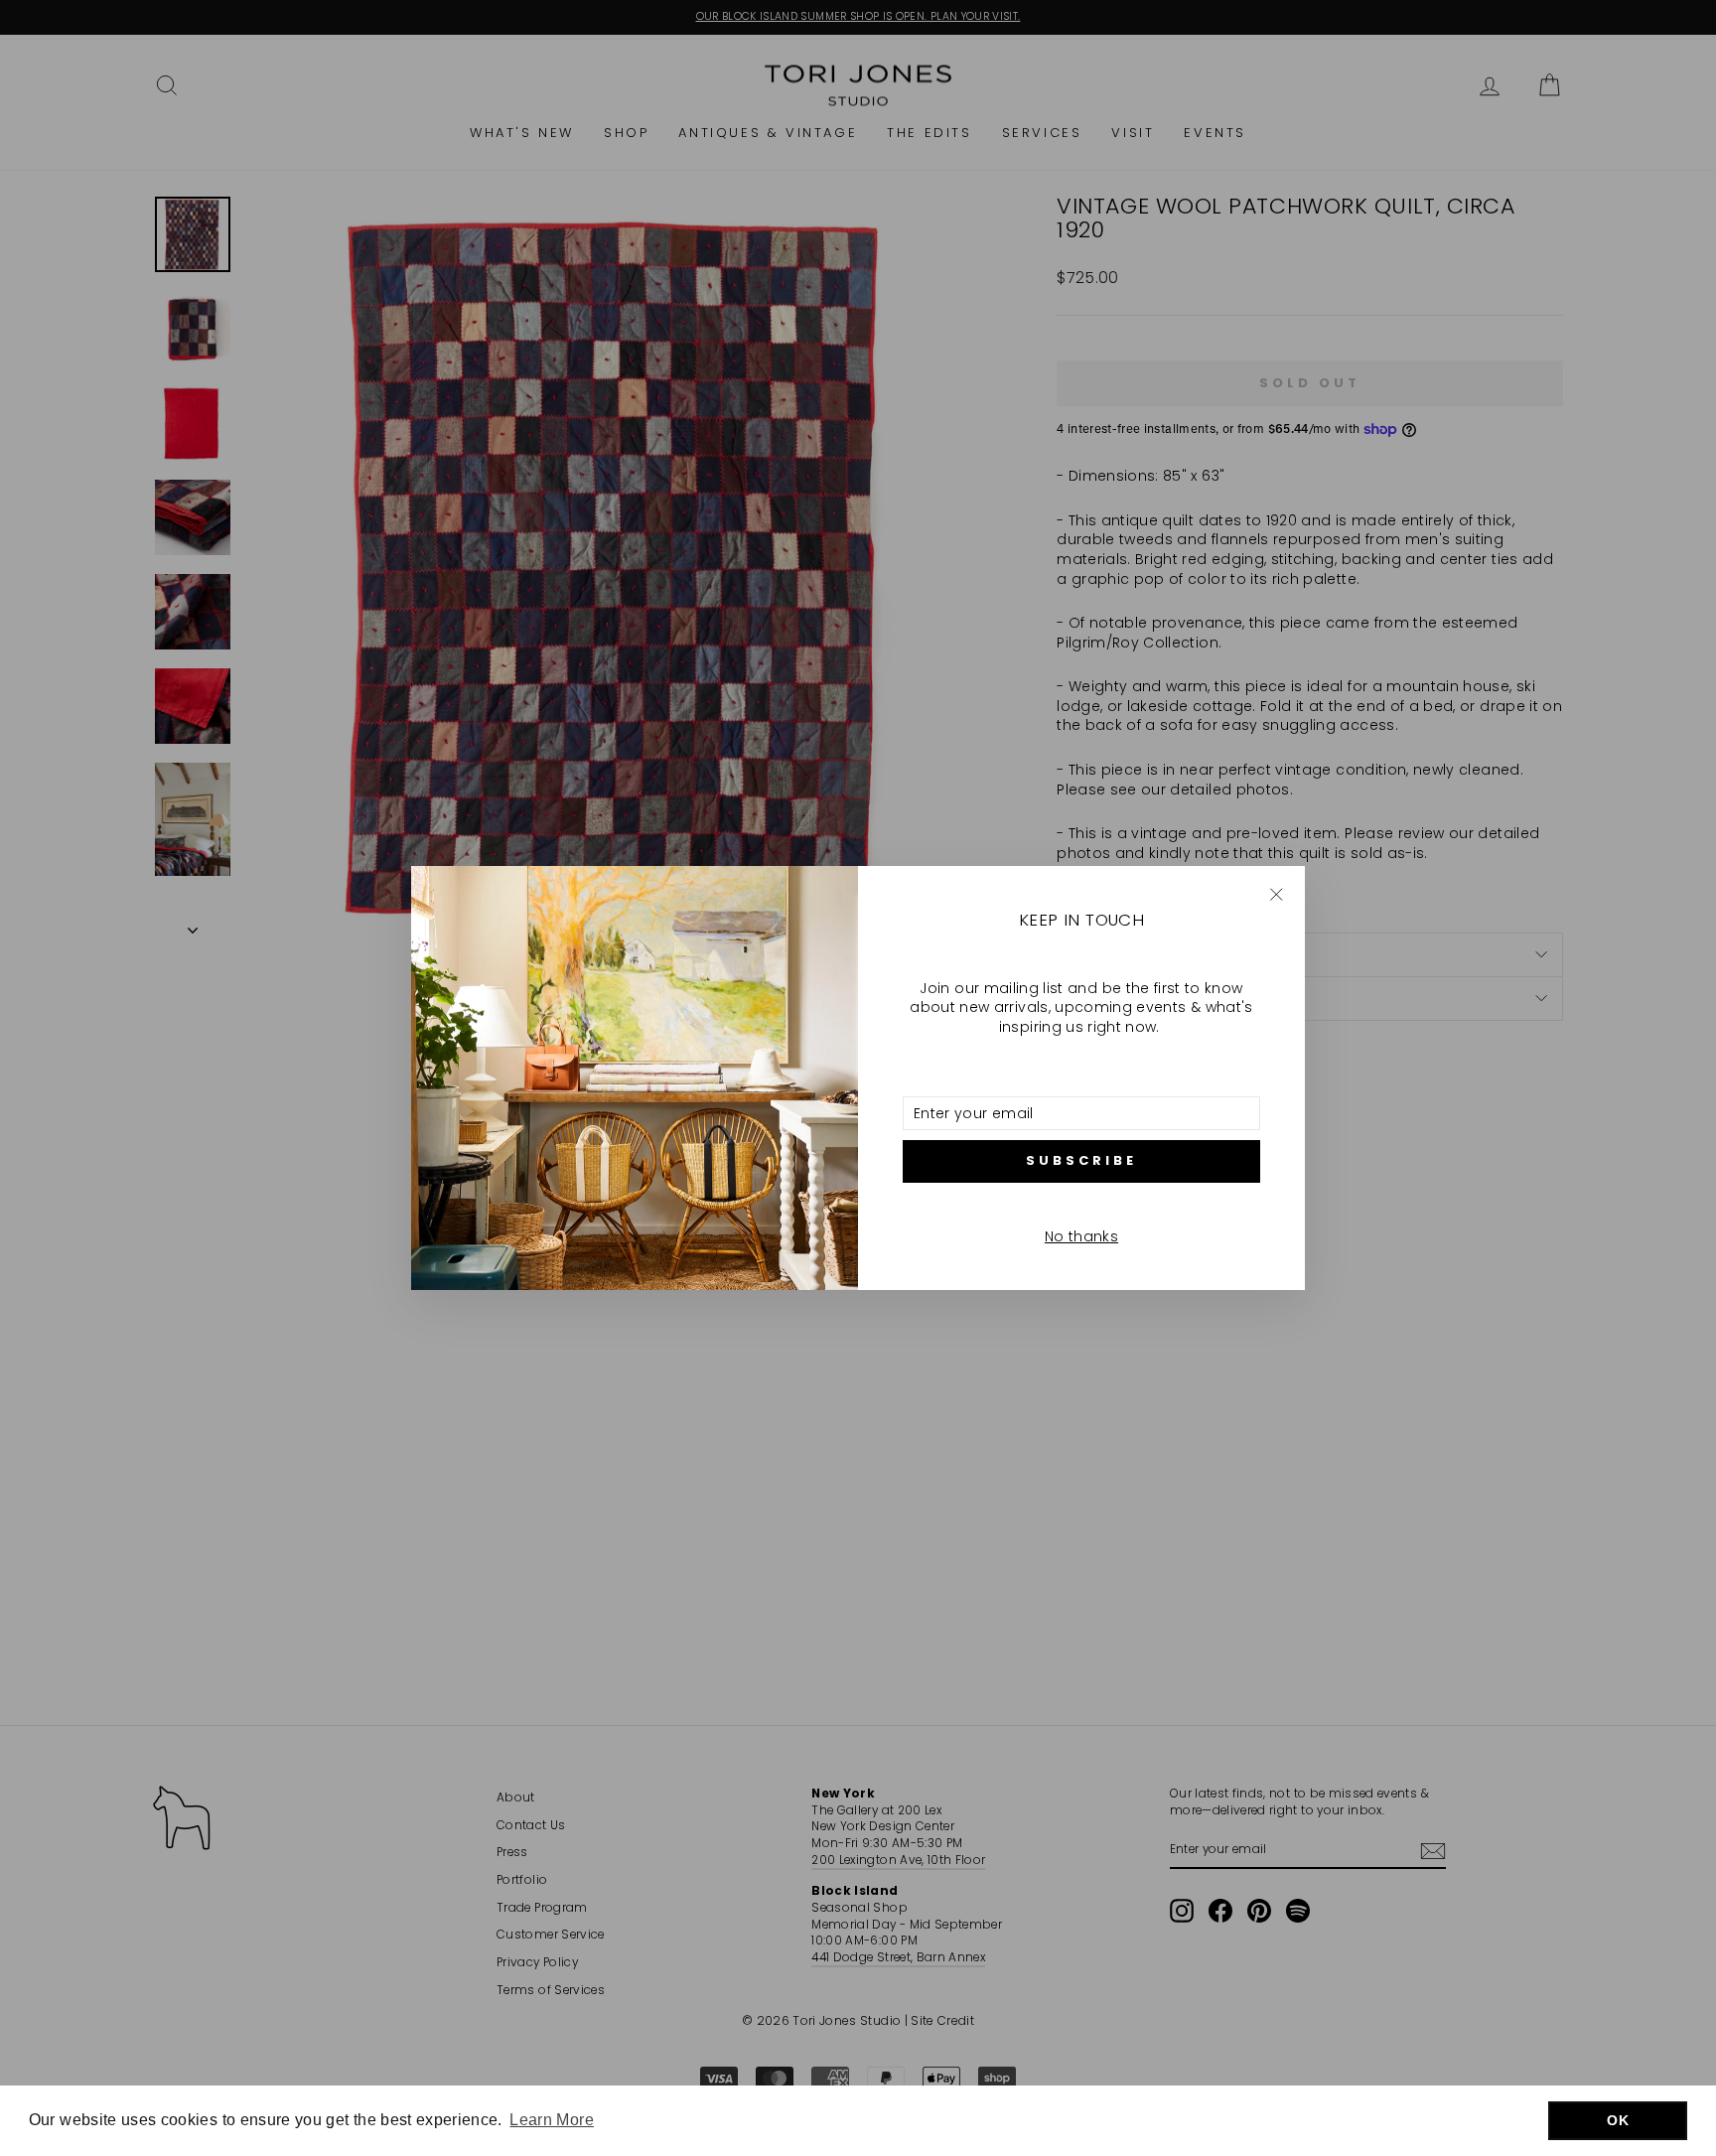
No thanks (1081, 1236)
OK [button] (1618, 2120)
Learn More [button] (552, 2120)
